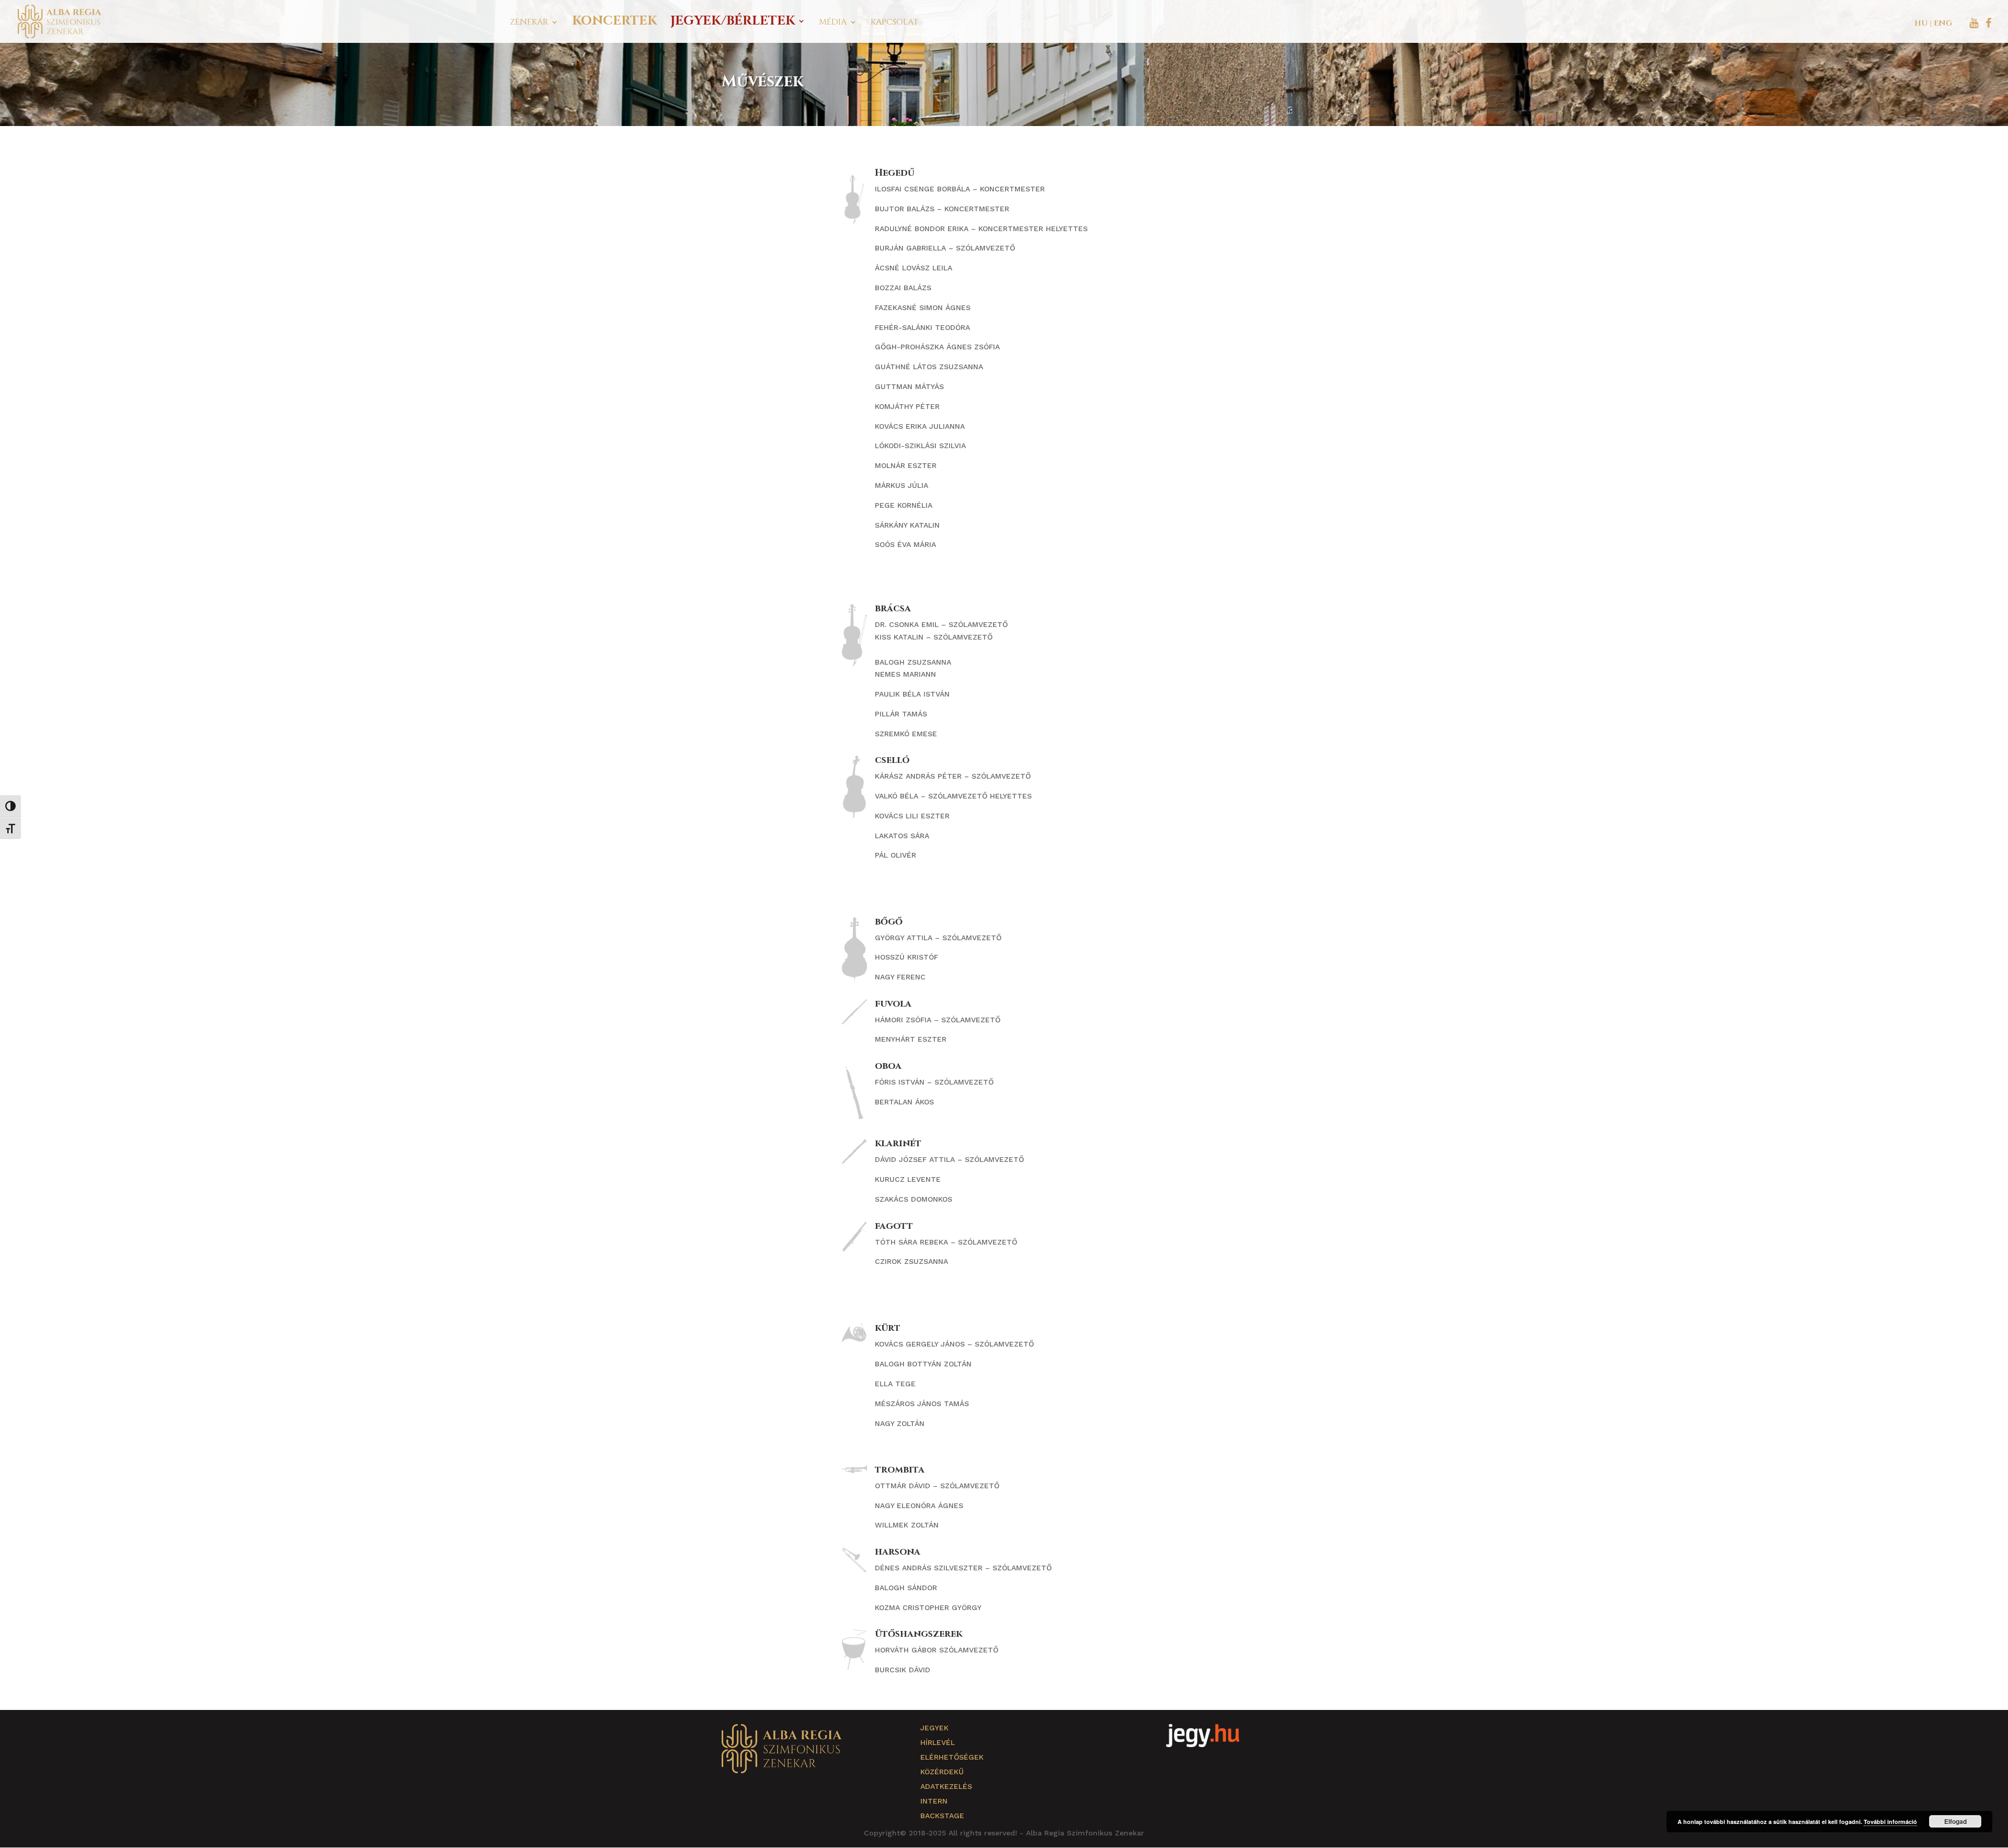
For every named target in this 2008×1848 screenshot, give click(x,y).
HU (1921, 23)
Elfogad (1955, 1821)
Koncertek (614, 23)
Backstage (942, 1816)
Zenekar (529, 23)
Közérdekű (942, 1772)
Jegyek (934, 1728)
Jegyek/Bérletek (733, 23)
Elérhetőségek (952, 1757)
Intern (934, 1801)
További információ (1890, 1822)
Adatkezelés (946, 1786)
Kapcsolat (894, 23)
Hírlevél (938, 1742)
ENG (1943, 23)
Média (833, 23)
